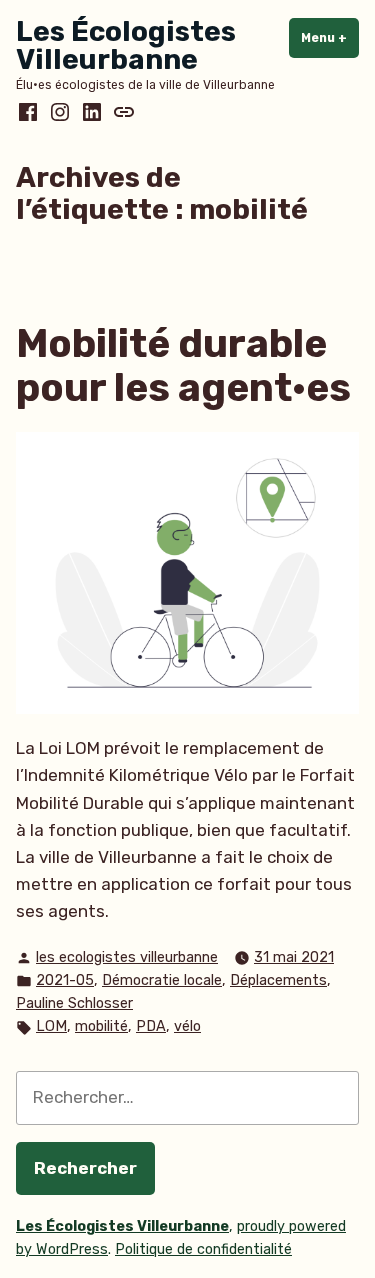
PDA (151, 1026)
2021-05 (65, 980)
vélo (187, 1026)
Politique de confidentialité (203, 1249)
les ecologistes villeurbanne (127, 957)
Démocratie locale (162, 980)
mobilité (101, 1026)
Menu (330, 38)
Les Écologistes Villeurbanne (126, 45)
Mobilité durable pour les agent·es (183, 366)
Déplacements (278, 980)
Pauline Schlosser (74, 1003)
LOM (51, 1026)
